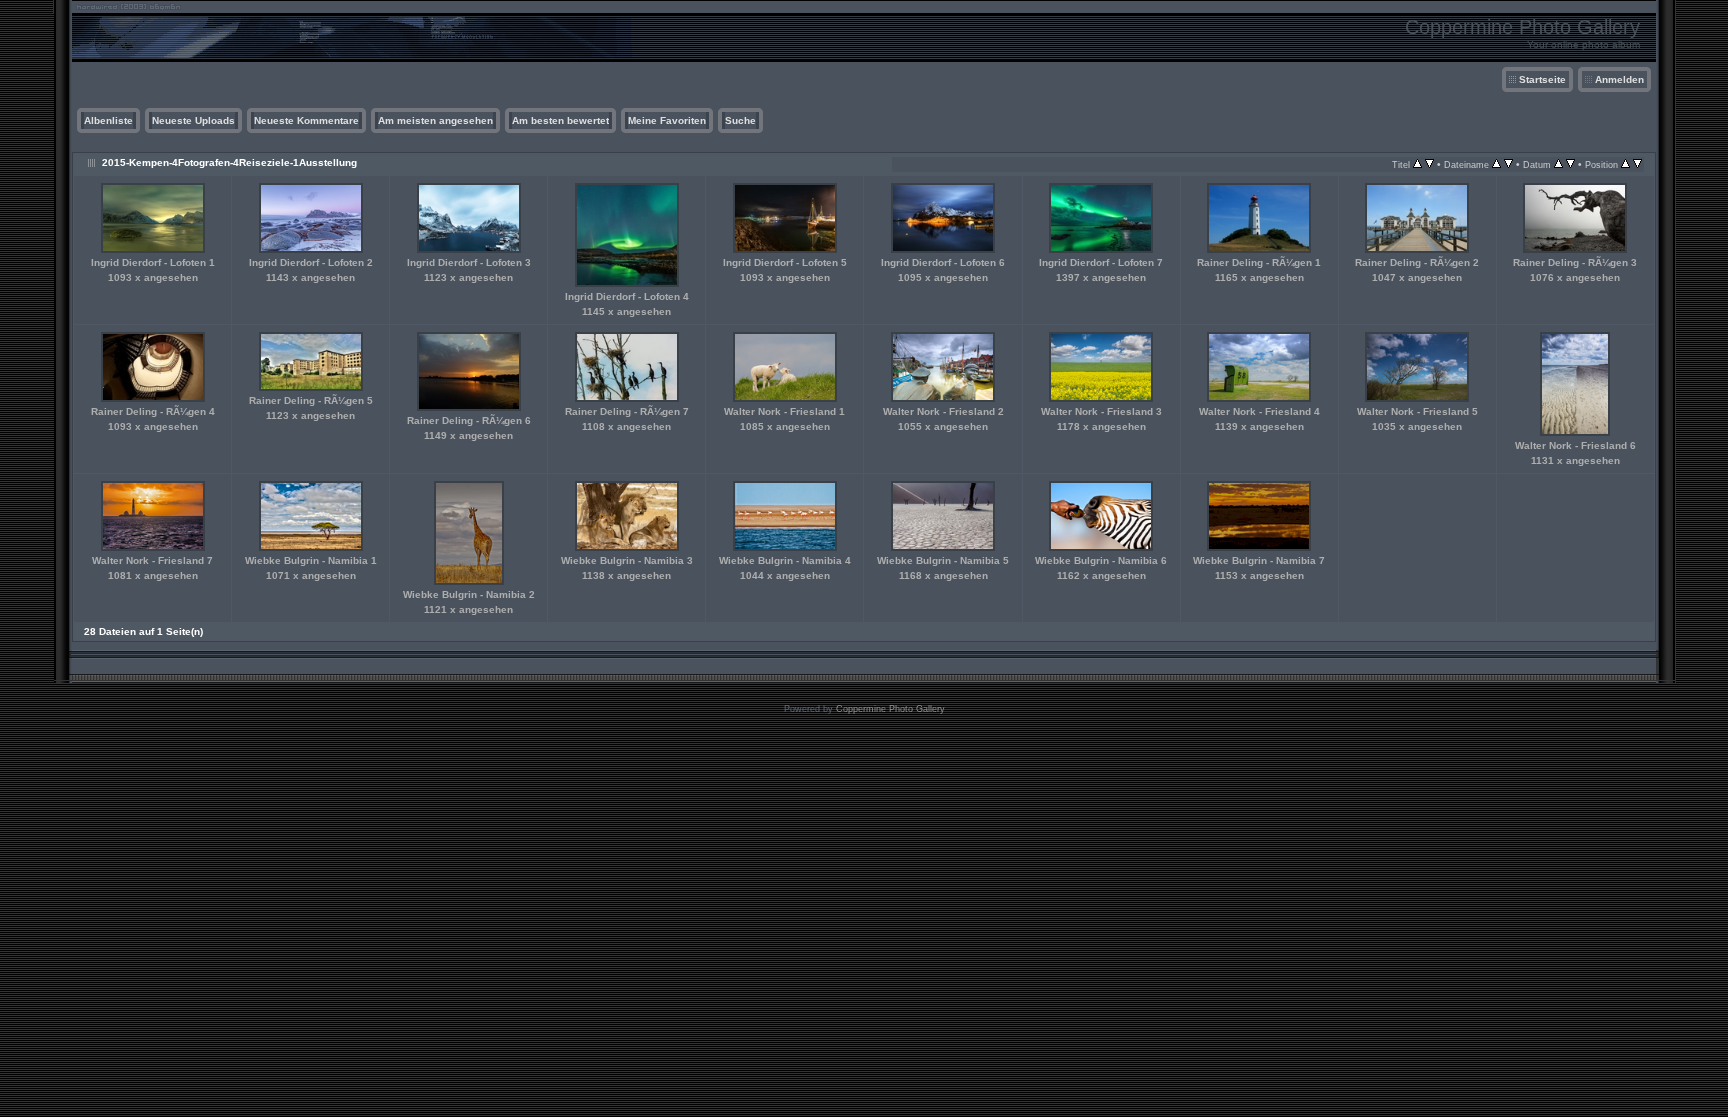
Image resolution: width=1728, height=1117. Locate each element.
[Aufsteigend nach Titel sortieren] (1417, 164)
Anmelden (1619, 79)
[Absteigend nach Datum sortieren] (1570, 164)
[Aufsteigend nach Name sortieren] (1496, 164)
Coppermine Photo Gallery (890, 709)
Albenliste (108, 120)
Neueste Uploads (193, 120)
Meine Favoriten (667, 120)
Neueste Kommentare (306, 120)
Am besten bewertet (560, 120)
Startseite (1542, 79)
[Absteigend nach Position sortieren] (1637, 164)
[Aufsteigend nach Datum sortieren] (1558, 164)
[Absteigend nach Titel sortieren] (1429, 164)
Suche (740, 120)
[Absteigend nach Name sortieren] (1508, 164)
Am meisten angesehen (435, 120)
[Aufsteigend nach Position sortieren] (1625, 164)
